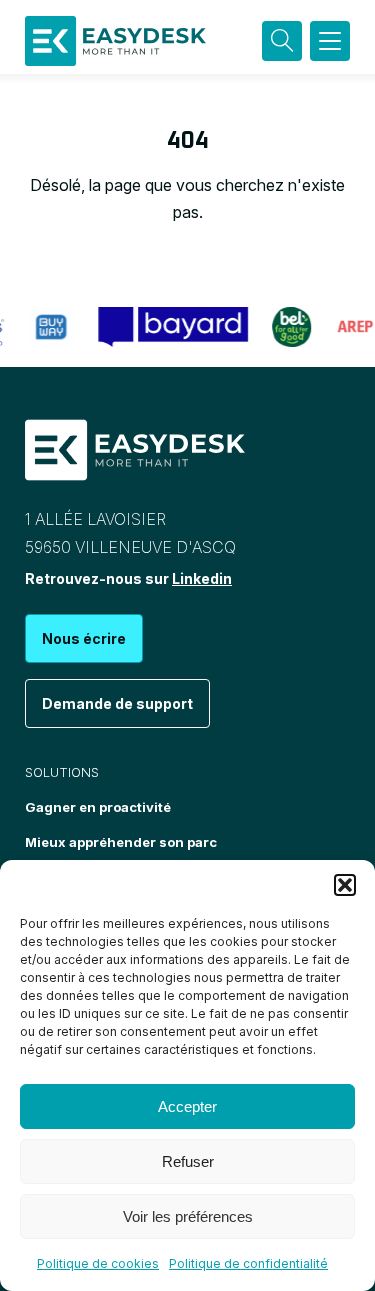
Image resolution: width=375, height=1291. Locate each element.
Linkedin (202, 578)
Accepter (187, 1106)
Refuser (188, 1161)
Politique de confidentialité (248, 1263)
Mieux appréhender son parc (121, 842)
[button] (345, 885)
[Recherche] (282, 41)
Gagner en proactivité (98, 807)
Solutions (62, 772)
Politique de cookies (98, 1263)
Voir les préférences (188, 1216)
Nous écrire (84, 638)
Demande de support (117, 703)
